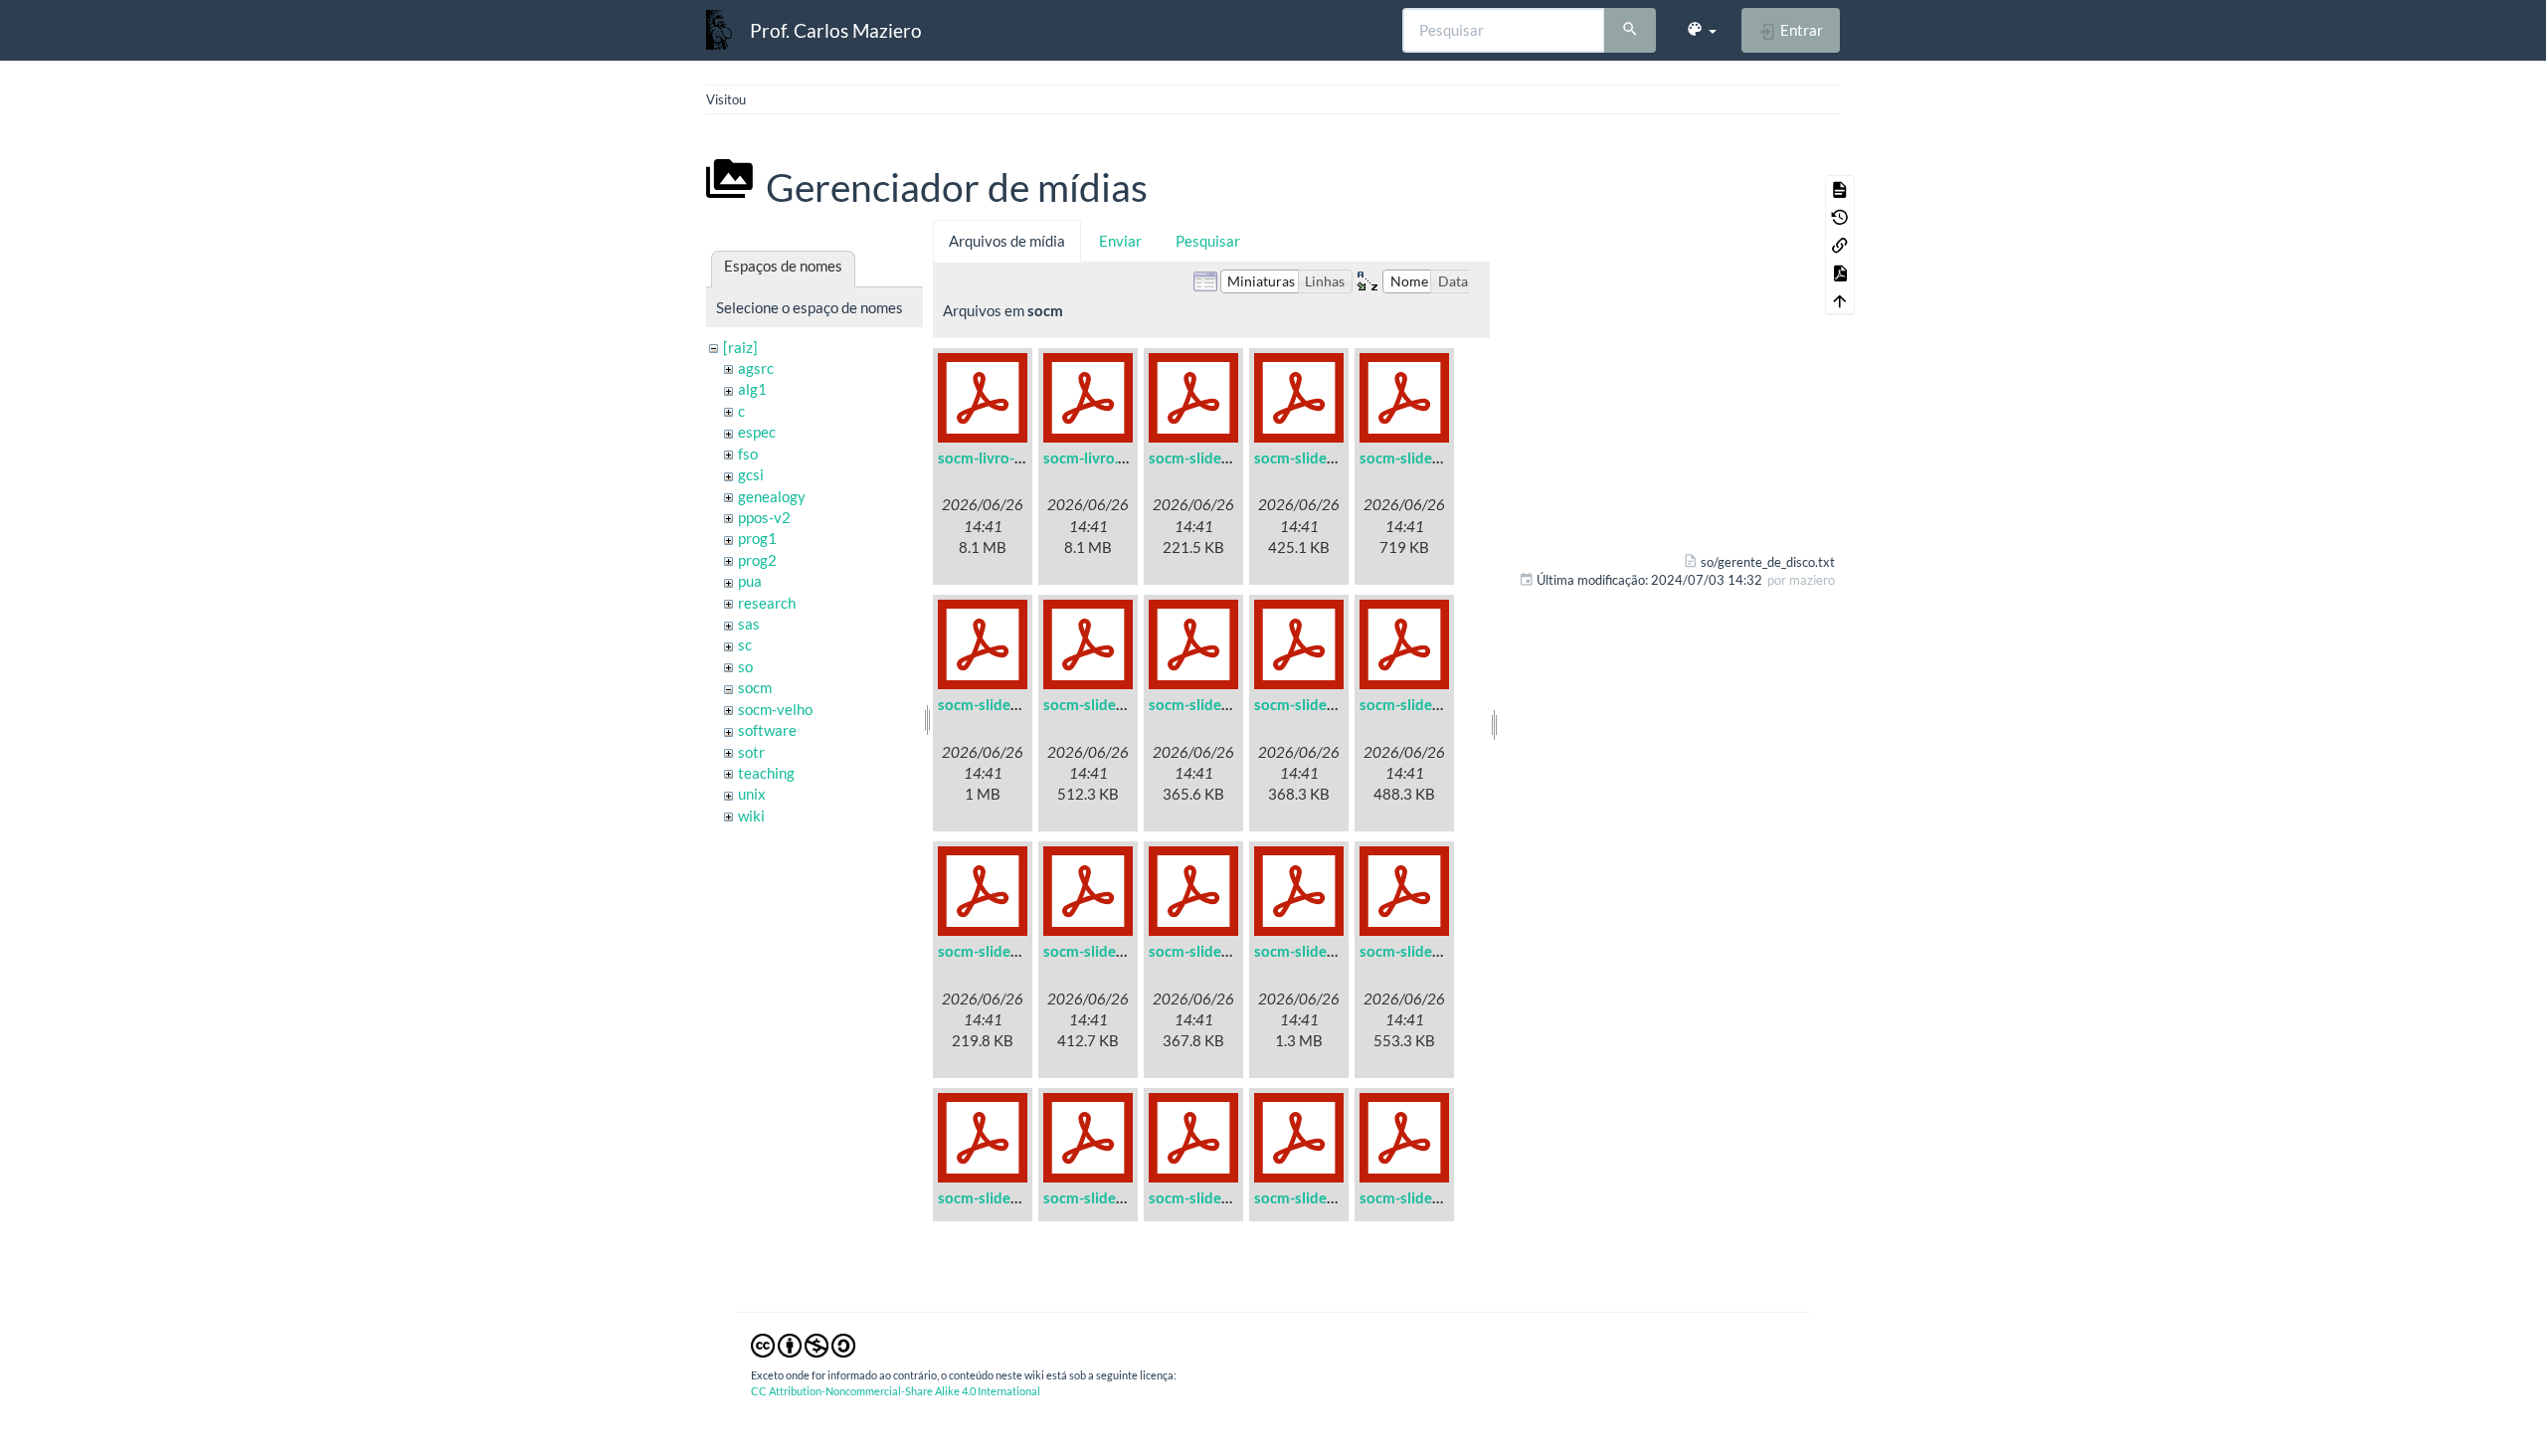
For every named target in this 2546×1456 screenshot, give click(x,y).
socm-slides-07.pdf (1318, 704)
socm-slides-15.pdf (1107, 1197)
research (767, 603)
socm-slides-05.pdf (1107, 704)
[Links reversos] (1840, 245)
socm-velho (775, 709)
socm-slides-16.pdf (1212, 1197)
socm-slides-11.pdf (1212, 951)
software (767, 730)
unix (752, 794)
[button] (1701, 30)
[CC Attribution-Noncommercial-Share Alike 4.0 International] (803, 1344)
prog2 (757, 560)
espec (757, 432)
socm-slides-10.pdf (1107, 951)
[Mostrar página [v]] (1840, 189)
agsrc (756, 368)
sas (749, 624)
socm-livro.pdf (1091, 457)
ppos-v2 (764, 517)
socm (755, 687)
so (745, 666)
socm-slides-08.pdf (1423, 704)
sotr (751, 752)
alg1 (752, 389)
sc (745, 644)
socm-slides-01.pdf (1212, 457)
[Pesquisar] (1630, 31)
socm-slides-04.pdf (1001, 704)
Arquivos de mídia (1007, 241)
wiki (751, 816)
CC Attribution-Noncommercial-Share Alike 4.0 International (896, 1391)
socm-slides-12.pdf (1318, 951)
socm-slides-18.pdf (1423, 1197)
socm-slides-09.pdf (1001, 951)
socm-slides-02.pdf (1318, 457)
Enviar (1120, 241)
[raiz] (740, 347)
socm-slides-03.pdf (1423, 457)
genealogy (772, 496)
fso (748, 454)
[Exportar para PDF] (1840, 273)
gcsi (751, 474)
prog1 (757, 538)
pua (750, 581)
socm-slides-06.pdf (1212, 704)
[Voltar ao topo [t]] (1840, 300)
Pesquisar (1208, 241)
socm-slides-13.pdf (1423, 951)
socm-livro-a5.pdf (997, 457)
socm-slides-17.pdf (1318, 1197)
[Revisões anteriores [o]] (1840, 217)
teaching (766, 773)
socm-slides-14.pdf (1001, 1197)
